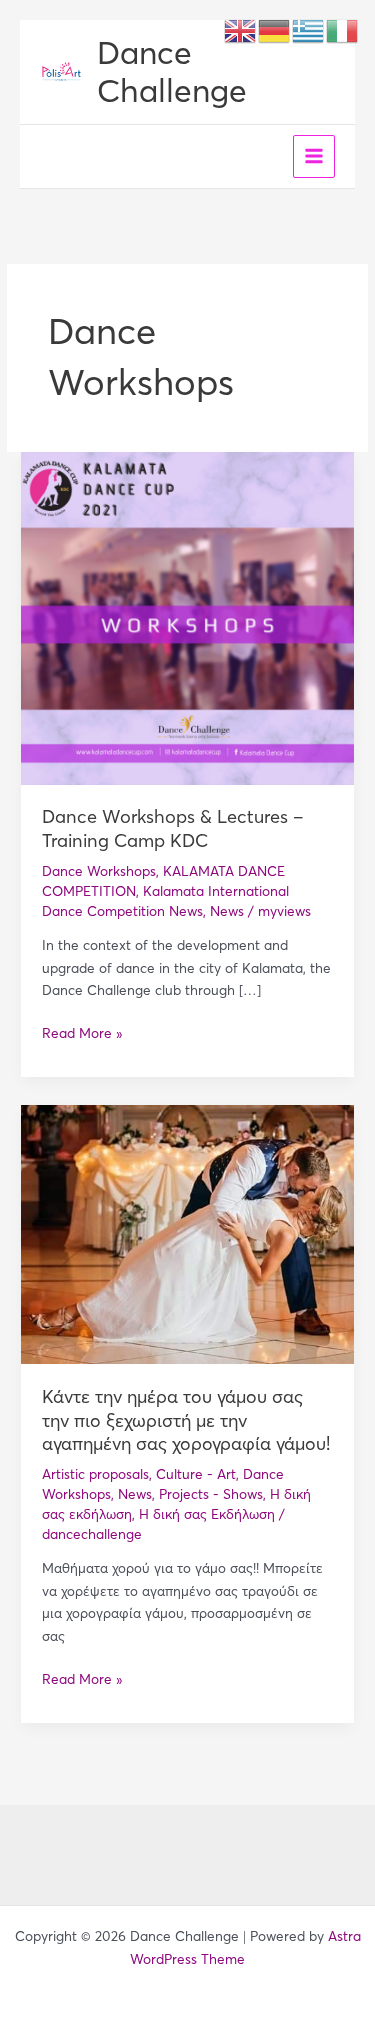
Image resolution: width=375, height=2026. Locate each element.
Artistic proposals (95, 1474)
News (227, 911)
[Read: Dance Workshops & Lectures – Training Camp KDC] (187, 617)
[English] (241, 29)
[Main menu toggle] (314, 156)
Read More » (82, 1032)
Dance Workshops (99, 871)
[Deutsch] (275, 29)
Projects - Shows (211, 1494)
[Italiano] (343, 29)
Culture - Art (196, 1474)
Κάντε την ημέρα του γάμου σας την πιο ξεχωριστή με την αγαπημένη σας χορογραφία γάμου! (186, 1420)
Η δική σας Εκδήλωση (207, 1514)
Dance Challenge (172, 71)
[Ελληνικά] (309, 29)
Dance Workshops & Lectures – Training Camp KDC (173, 828)
